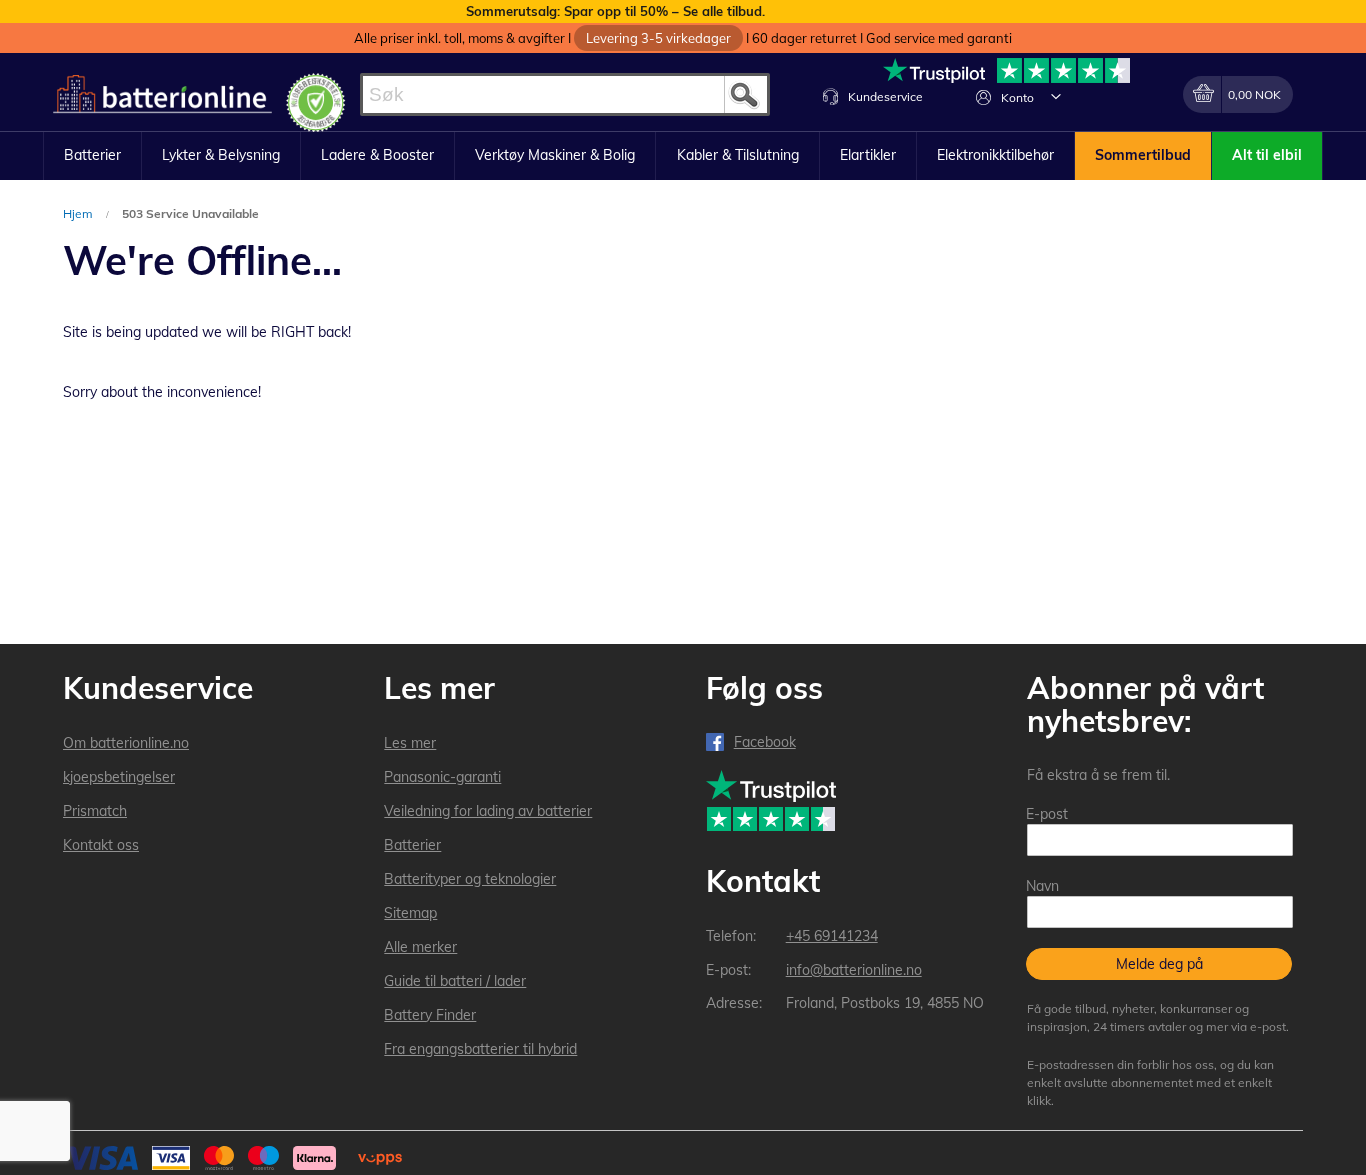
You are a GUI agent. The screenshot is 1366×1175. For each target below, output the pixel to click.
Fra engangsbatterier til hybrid (480, 1049)
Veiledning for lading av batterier (488, 811)
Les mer (410, 743)
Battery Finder (430, 1015)
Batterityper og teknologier (470, 879)
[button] (1056, 96)
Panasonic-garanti (442, 777)
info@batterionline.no (854, 970)
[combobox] (565, 94)
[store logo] (162, 94)
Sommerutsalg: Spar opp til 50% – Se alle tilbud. (615, 11)
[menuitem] (92, 156)
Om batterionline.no (126, 743)
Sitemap (410, 913)
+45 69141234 (832, 936)
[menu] (683, 156)
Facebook (765, 742)
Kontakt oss (101, 845)
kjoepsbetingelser (119, 777)
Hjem (79, 213)
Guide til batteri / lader (455, 981)
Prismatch (95, 811)
